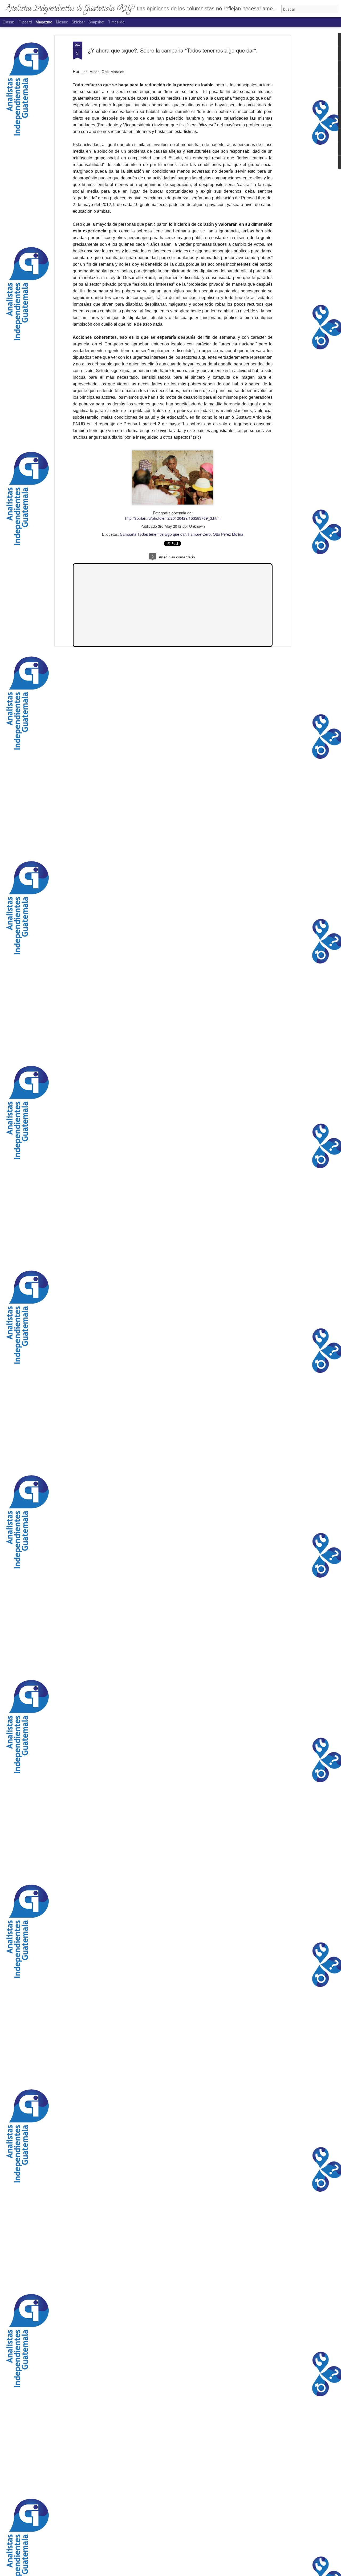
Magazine (44, 22)
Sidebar (78, 22)
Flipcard (25, 22)
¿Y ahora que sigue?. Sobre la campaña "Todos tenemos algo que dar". (173, 50)
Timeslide (116, 22)
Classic (9, 22)
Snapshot (96, 22)
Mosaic (62, 22)
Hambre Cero (199, 534)
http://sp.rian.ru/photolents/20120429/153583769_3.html (173, 518)
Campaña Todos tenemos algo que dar (153, 534)
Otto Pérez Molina (228, 534)
